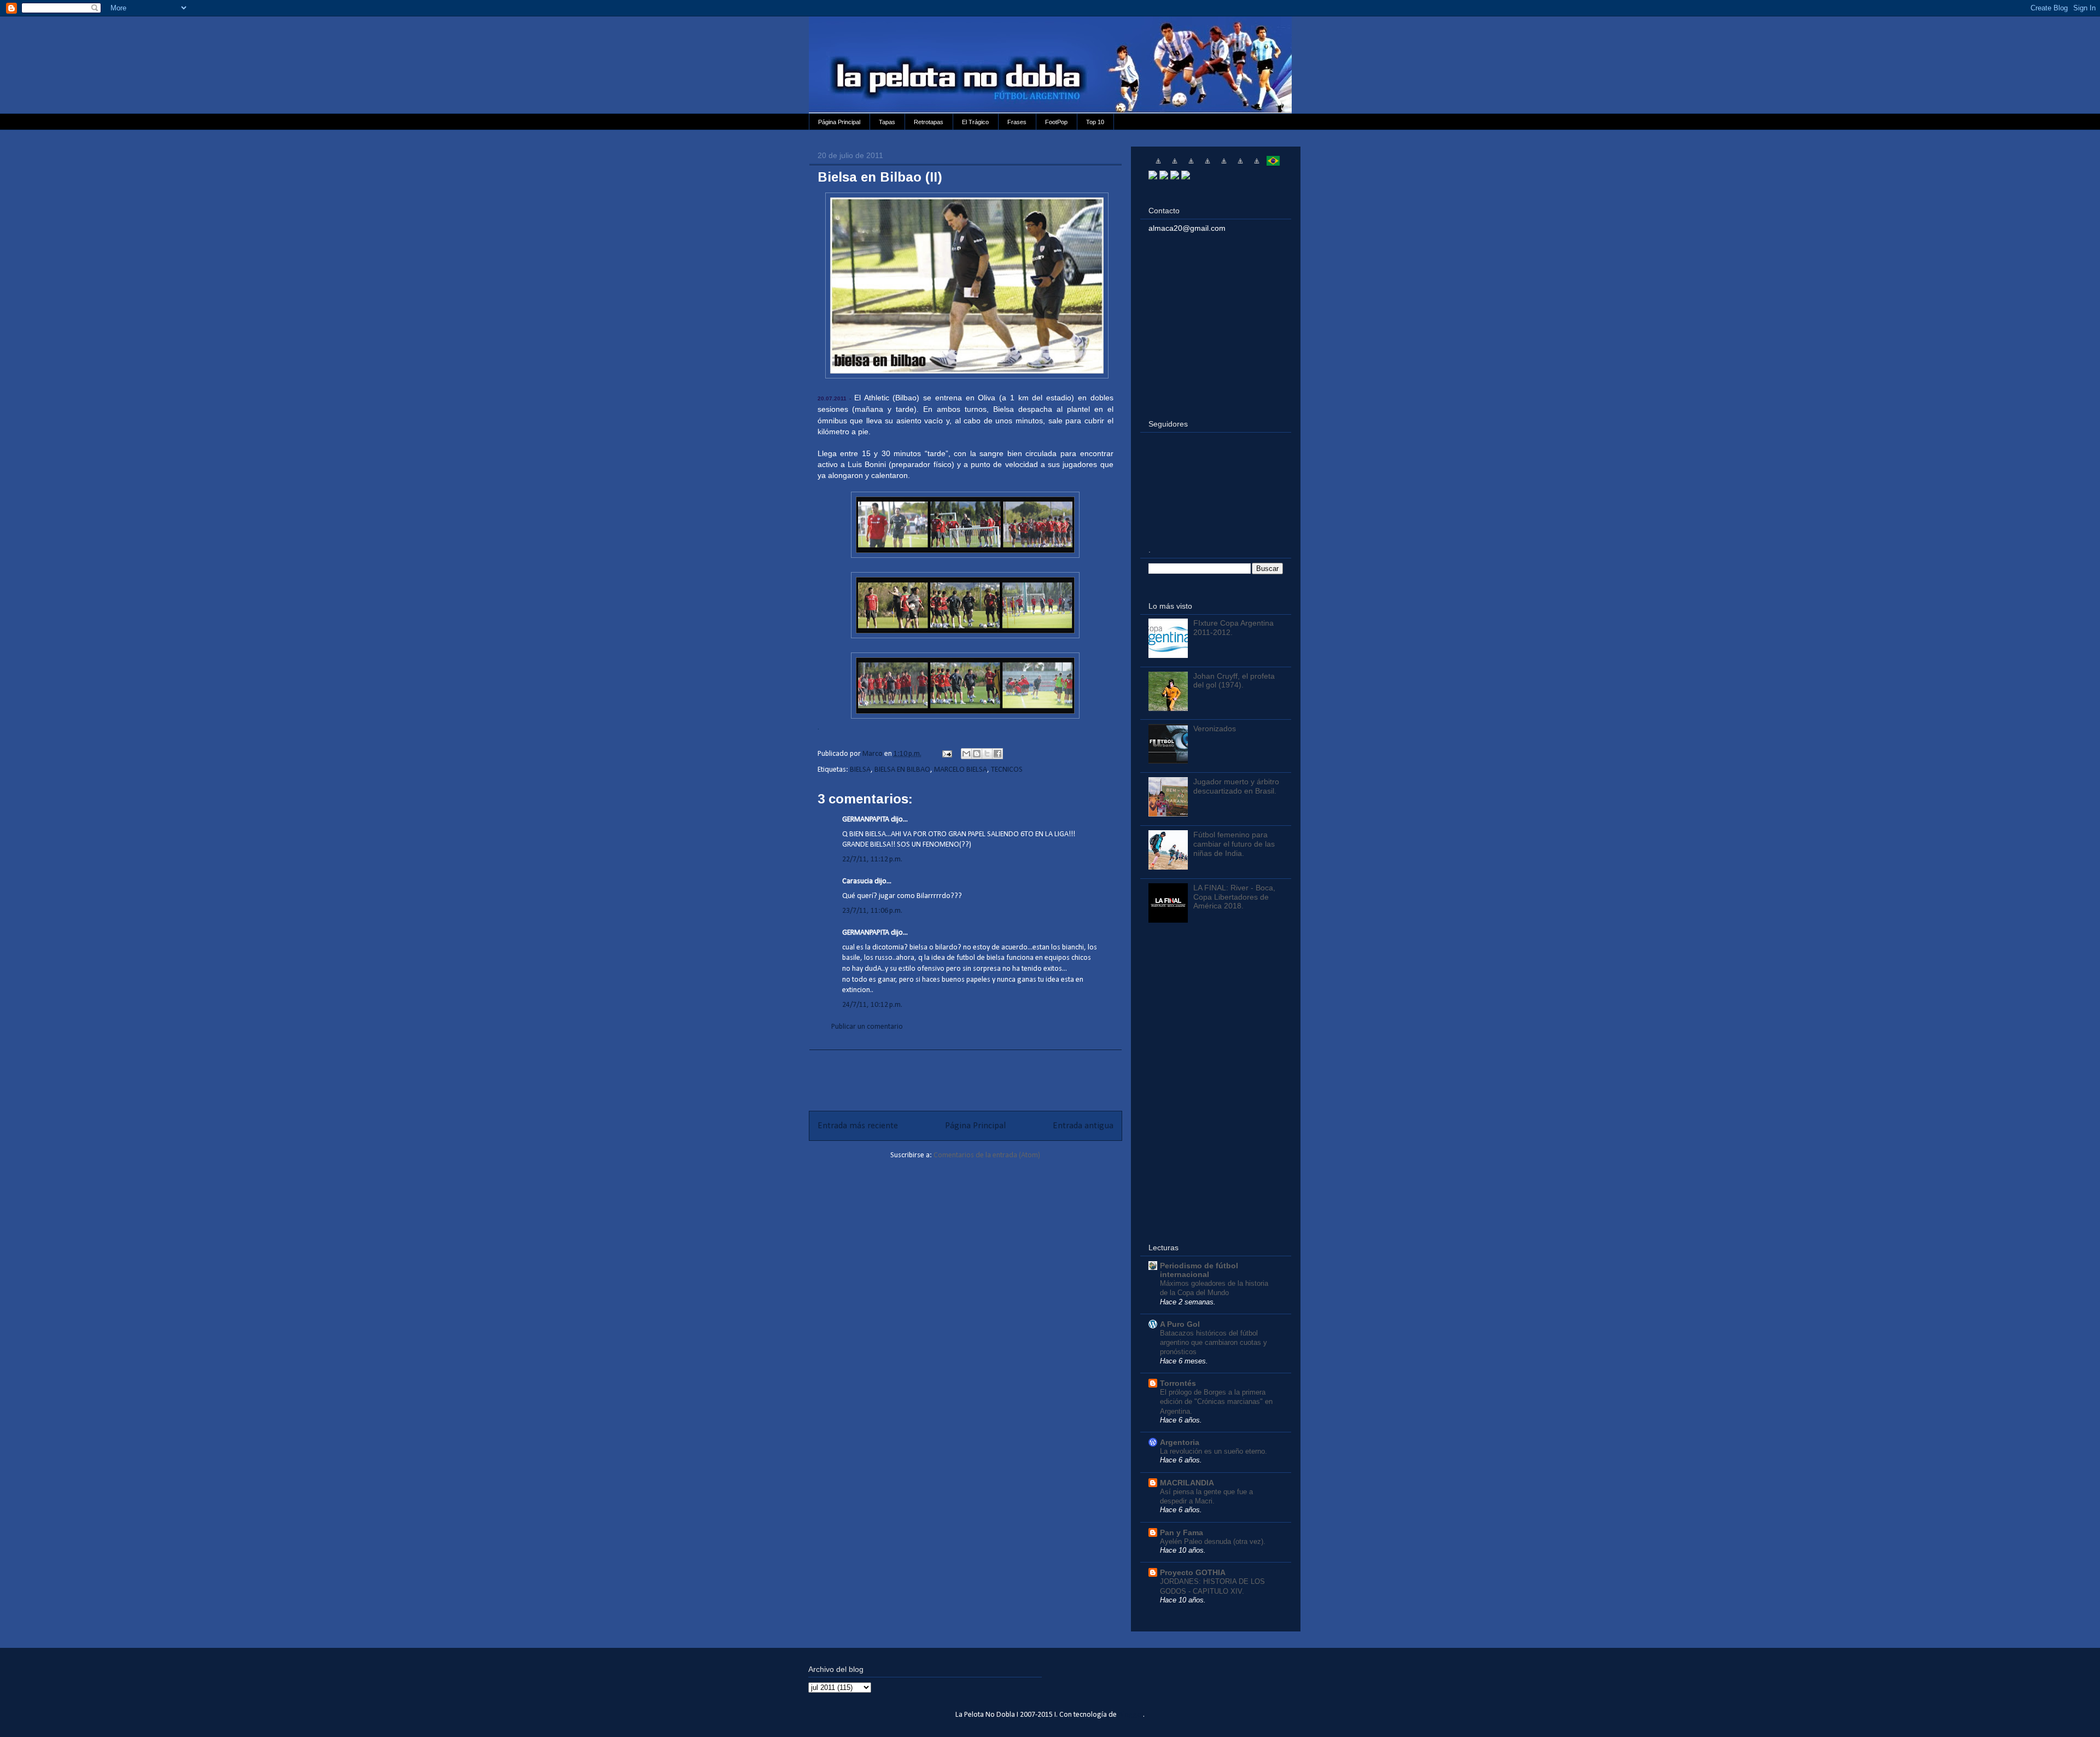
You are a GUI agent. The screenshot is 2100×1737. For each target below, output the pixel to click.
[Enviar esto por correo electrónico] (966, 754)
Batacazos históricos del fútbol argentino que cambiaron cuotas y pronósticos (1214, 1343)
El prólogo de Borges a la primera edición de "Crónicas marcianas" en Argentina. (1216, 1402)
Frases (1017, 122)
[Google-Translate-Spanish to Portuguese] (1273, 165)
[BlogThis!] (977, 754)
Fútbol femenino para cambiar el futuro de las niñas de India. (1234, 844)
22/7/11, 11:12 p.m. (872, 859)
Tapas (887, 122)
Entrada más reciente (858, 1126)
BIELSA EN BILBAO (902, 770)
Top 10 (1095, 122)
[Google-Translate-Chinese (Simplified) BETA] (1158, 165)
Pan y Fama (1182, 1532)
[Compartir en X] (987, 754)
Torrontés (1178, 1383)
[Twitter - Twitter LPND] (1153, 177)
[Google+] (1175, 177)
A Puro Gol (1180, 1324)
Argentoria (1180, 1442)
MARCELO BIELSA (961, 770)
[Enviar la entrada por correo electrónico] (946, 754)
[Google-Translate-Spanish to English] (1240, 165)
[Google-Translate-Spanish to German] (1191, 165)
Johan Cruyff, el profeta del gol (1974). (1234, 681)
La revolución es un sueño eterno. (1214, 1451)
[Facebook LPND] (1164, 177)
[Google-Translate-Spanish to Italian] (1207, 165)
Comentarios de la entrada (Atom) (987, 1155)
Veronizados (1215, 728)
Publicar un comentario (867, 1027)
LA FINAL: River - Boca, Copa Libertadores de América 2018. (1234, 897)
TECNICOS (1007, 770)
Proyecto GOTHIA (1193, 1572)
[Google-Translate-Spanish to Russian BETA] (1257, 165)
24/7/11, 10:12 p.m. (872, 1005)
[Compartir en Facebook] (997, 754)
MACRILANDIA (1187, 1483)
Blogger (1131, 1715)
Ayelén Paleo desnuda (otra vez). (1213, 1541)
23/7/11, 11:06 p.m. (872, 911)
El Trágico (975, 122)
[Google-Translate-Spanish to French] (1175, 165)
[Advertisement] (965, 1075)
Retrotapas (929, 122)
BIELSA (860, 770)
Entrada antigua (1083, 1126)
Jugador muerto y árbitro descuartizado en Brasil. (1236, 786)
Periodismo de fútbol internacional (1199, 1270)
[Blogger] (1186, 177)
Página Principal (839, 122)
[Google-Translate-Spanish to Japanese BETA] (1224, 165)
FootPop (1056, 122)
